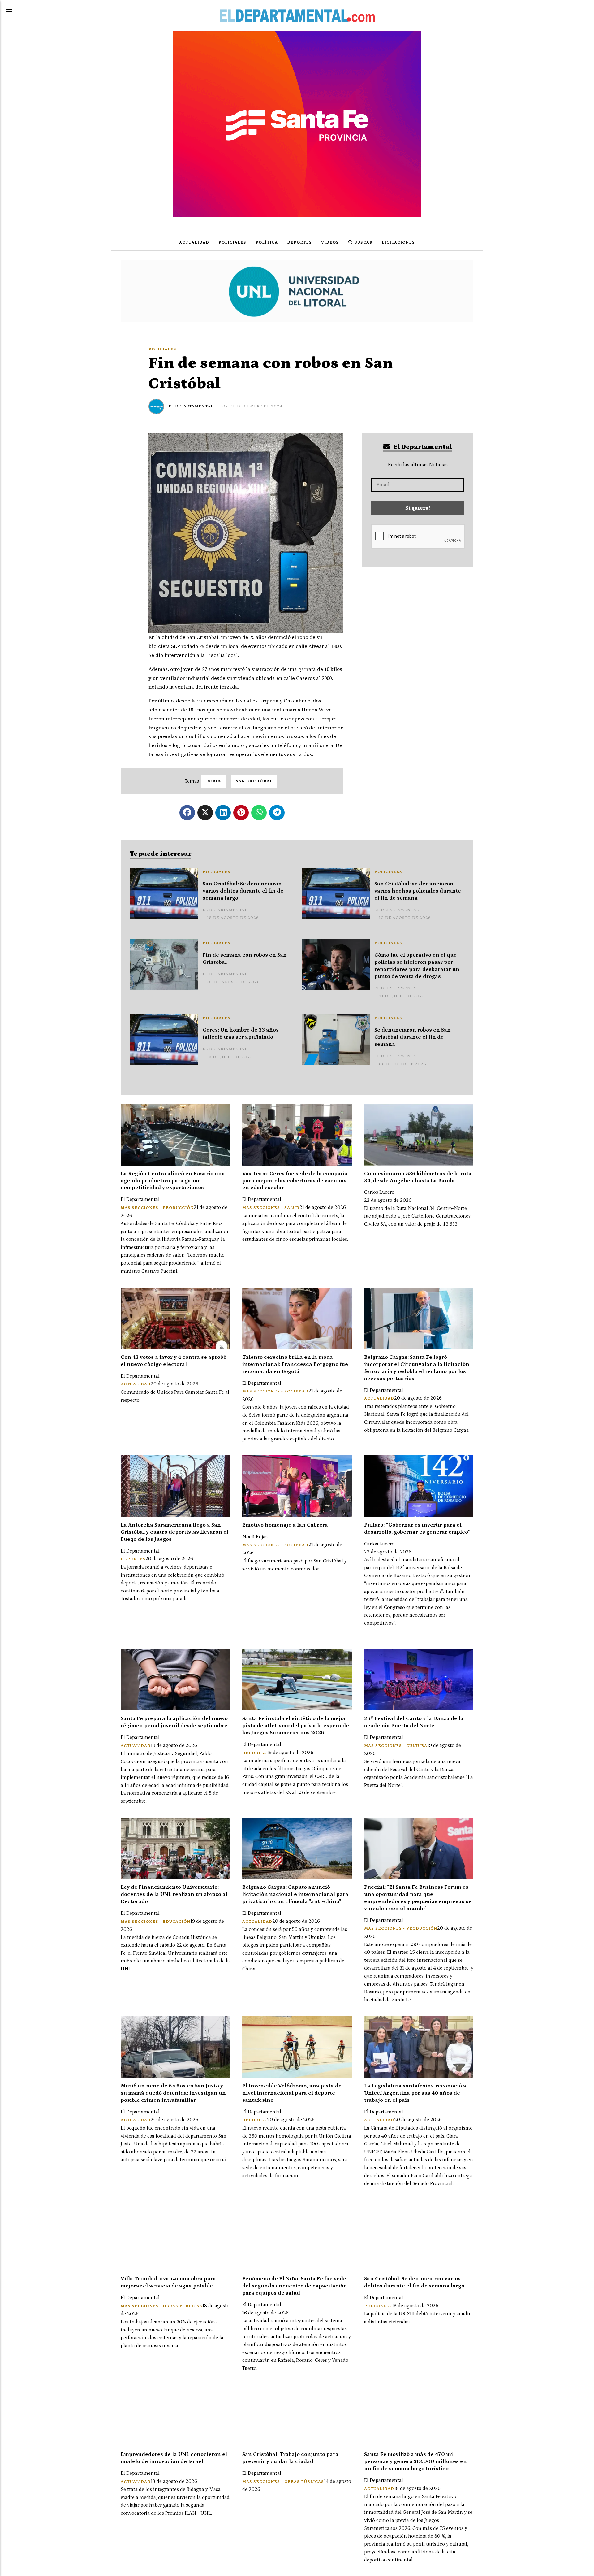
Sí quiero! (418, 508)
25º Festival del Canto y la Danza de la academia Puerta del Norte (414, 1722)
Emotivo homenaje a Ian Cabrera (285, 1525)
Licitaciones (398, 243)
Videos (330, 243)
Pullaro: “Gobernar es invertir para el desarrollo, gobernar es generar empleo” (417, 1529)
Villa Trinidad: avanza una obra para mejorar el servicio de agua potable (168, 2282)
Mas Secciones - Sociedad (275, 1391)
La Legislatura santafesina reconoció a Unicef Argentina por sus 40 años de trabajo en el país (415, 2093)
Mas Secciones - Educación (155, 1922)
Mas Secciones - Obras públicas (161, 2306)
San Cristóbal (254, 781)
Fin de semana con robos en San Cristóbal (245, 959)
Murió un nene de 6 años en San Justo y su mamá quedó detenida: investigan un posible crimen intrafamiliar (173, 2093)
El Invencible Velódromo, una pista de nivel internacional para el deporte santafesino (292, 2093)
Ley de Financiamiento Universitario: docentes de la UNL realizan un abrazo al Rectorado (174, 1894)
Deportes (299, 243)
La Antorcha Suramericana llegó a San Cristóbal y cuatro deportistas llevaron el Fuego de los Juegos (174, 1532)
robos (214, 781)
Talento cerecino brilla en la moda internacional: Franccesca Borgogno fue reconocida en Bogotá (295, 1364)
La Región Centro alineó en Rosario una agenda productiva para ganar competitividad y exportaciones (173, 1181)
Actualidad (194, 243)
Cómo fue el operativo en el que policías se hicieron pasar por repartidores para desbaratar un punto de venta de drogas (417, 966)
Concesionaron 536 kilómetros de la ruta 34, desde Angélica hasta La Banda (418, 1177)
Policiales (232, 243)
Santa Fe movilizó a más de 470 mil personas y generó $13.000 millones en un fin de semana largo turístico (415, 2461)
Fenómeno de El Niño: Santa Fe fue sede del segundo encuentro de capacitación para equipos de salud (295, 2286)
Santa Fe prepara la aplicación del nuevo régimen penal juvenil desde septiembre (174, 1722)
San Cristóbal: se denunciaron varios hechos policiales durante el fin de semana (418, 891)
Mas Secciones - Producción (157, 1208)
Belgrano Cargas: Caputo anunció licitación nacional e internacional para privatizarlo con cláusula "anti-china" (295, 1894)
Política (267, 243)
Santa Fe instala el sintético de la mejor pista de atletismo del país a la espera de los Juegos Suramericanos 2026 (296, 1726)
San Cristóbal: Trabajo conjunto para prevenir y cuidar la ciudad (290, 2458)
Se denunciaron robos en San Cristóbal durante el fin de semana (413, 1037)
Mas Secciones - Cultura (396, 1746)
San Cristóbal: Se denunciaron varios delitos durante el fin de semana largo (243, 891)
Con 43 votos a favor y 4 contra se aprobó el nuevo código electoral (174, 1361)
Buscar (363, 243)
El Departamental (191, 406)
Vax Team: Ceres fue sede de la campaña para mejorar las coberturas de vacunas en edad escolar (295, 1181)
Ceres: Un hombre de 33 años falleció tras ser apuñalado (241, 1034)
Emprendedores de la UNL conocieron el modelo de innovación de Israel (174, 2458)
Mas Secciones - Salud (271, 1208)
